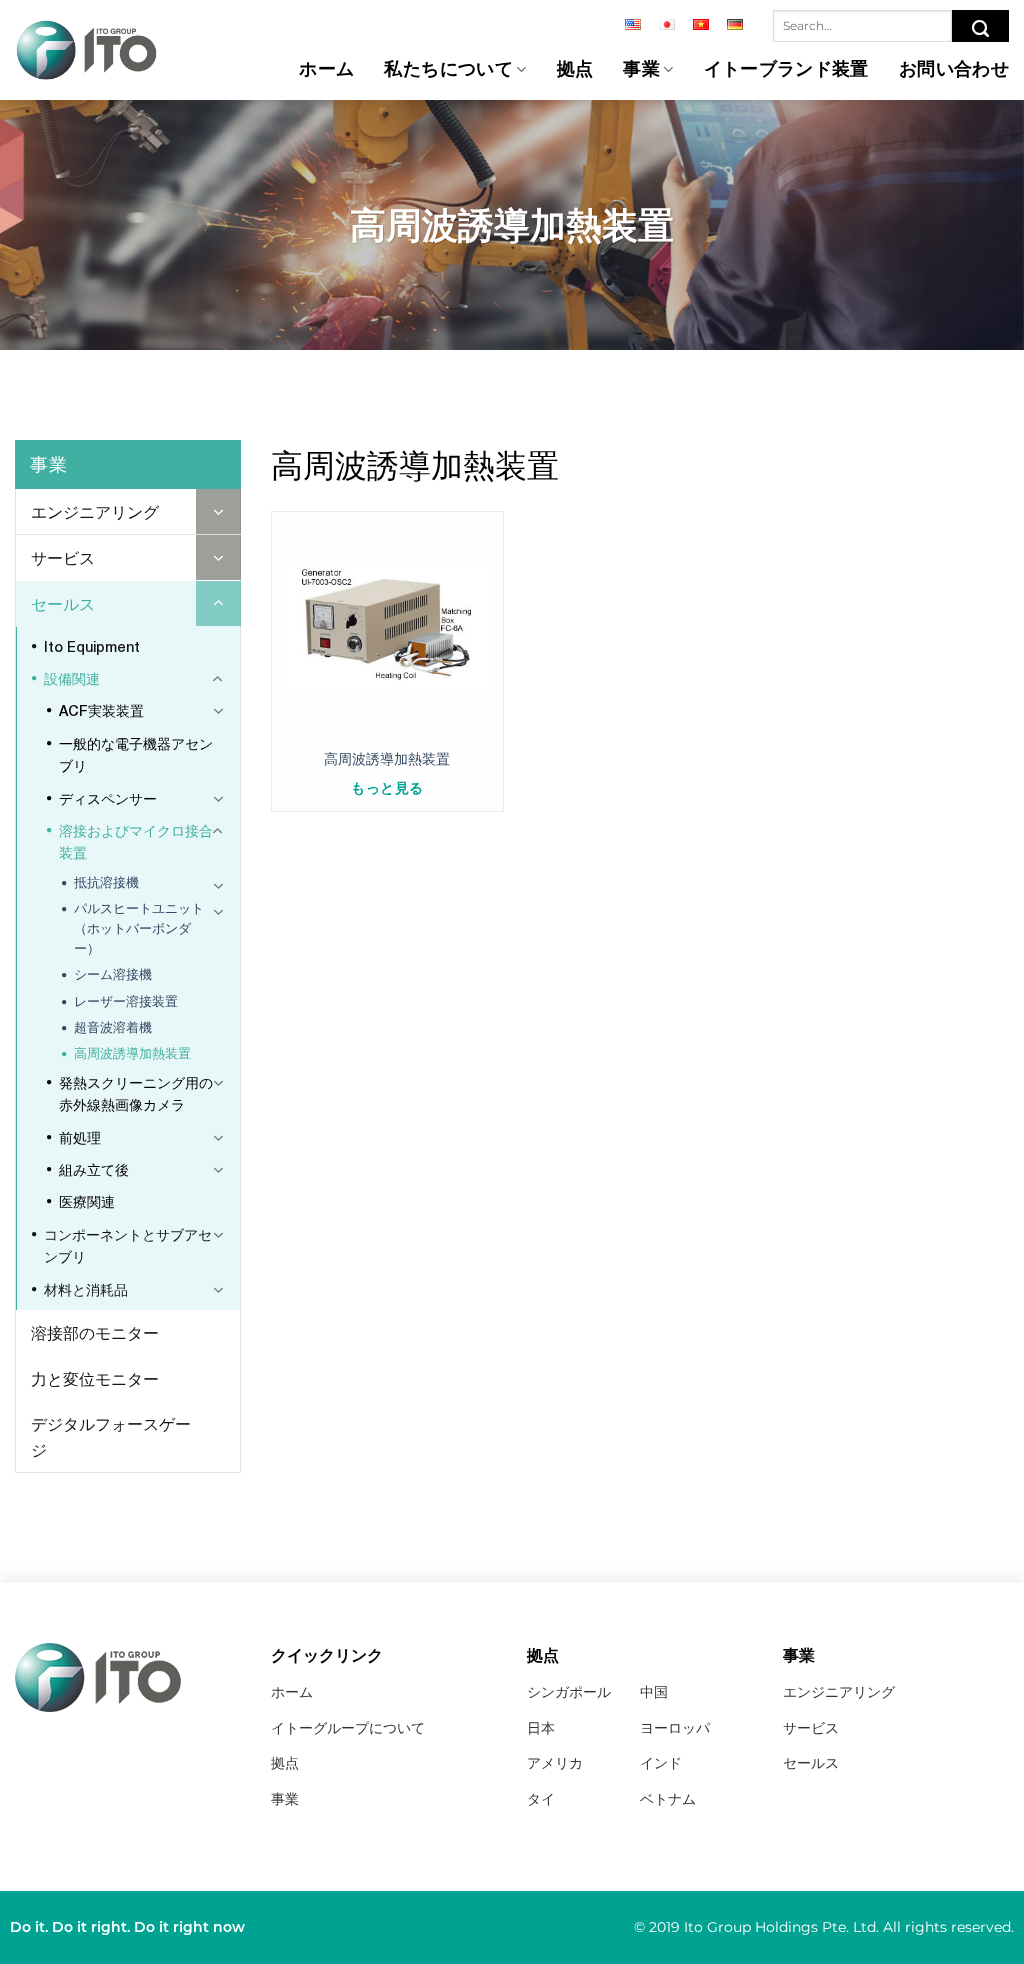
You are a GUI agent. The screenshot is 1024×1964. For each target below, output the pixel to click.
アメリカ (555, 1763)
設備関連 (72, 678)
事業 (641, 70)
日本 (541, 1728)
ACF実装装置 (101, 710)
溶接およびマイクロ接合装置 (136, 841)
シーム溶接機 (113, 974)
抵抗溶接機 (106, 882)
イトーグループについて (348, 1728)
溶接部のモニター (95, 1332)
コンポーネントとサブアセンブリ (128, 1245)
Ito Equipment (92, 646)
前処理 (80, 1137)
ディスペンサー (108, 798)
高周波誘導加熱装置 (132, 1053)
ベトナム (668, 1799)
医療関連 (87, 1201)
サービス (63, 557)
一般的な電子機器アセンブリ (136, 754)
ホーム (326, 70)
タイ (541, 1799)
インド (661, 1763)
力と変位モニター (95, 1378)
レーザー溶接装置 (126, 1001)
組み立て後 (94, 1169)
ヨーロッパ (675, 1728)
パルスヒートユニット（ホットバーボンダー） (139, 928)
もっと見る (387, 788)
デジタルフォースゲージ (111, 1436)
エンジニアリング (95, 511)
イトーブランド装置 (786, 70)
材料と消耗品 (86, 1289)
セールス (63, 603)
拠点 (575, 70)
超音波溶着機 (113, 1027)
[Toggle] (218, 511)
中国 (654, 1692)
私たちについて (448, 70)
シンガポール (569, 1692)
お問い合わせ (954, 70)
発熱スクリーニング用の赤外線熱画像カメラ (136, 1093)
